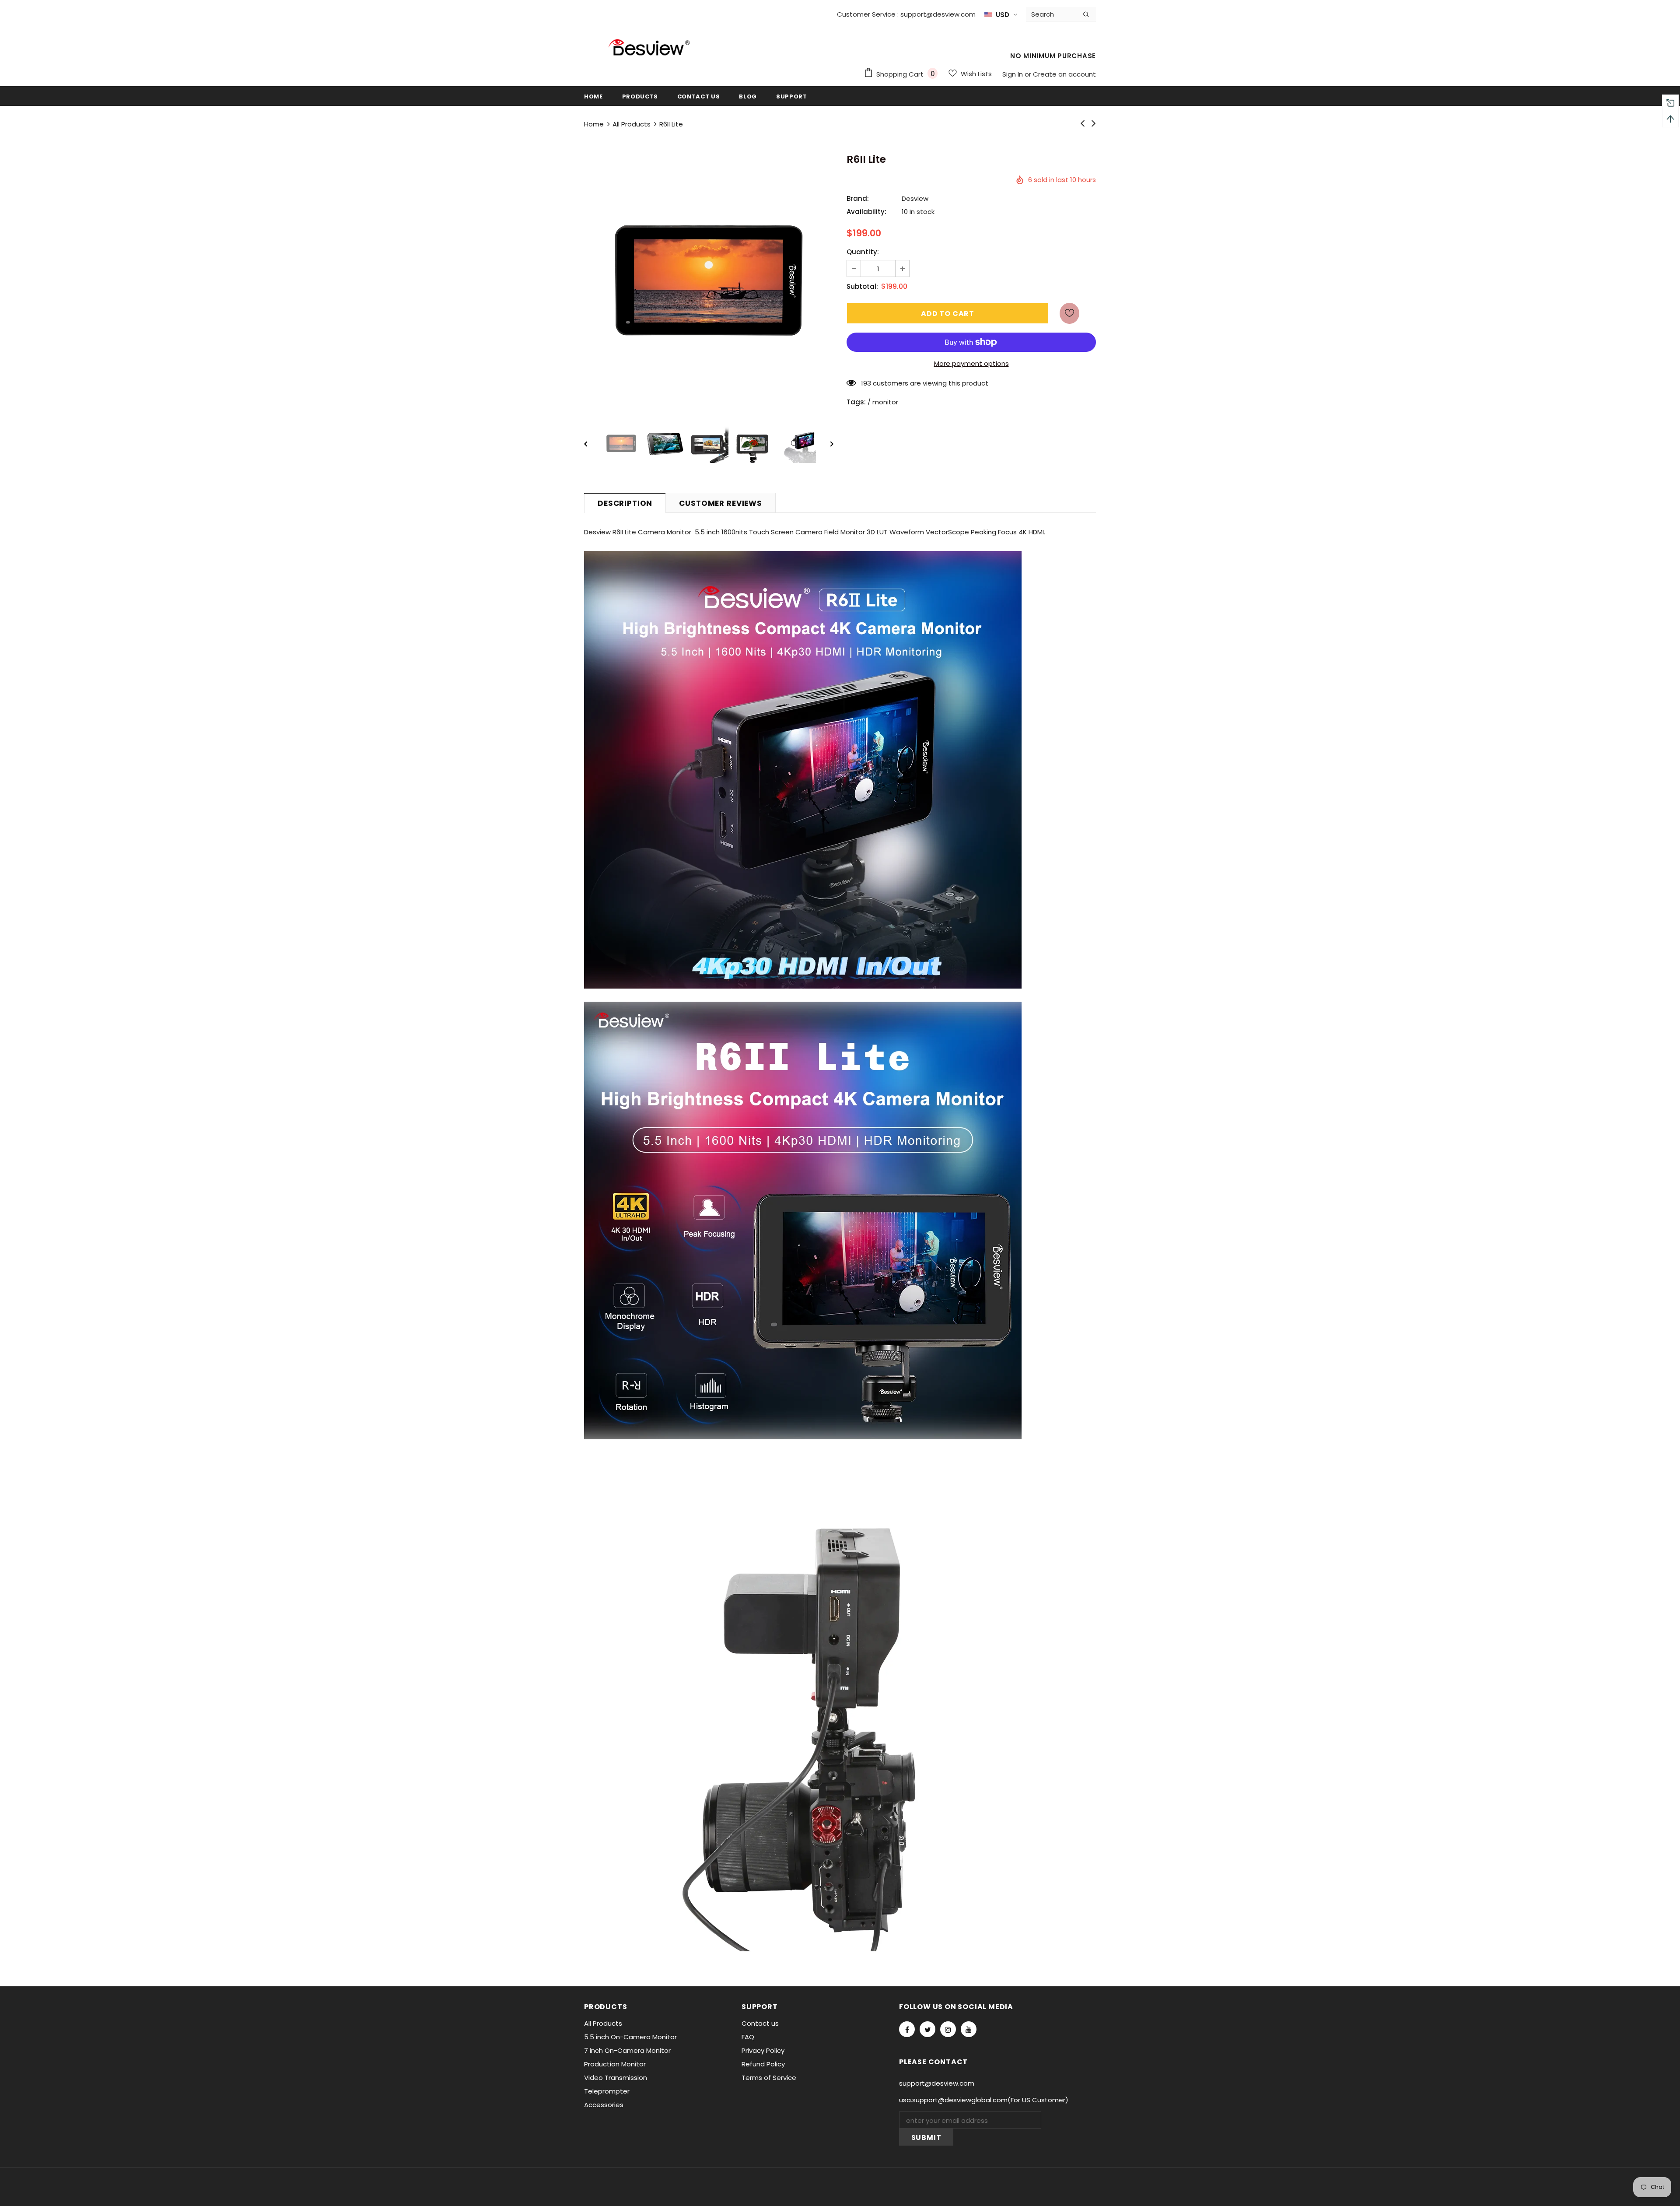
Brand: (858, 198)
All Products (632, 124)
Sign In (1013, 74)
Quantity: (863, 252)
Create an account (1064, 74)
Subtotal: (862, 286)
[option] (709, 280)
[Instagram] (948, 2029)
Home (594, 124)
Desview (915, 198)
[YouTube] (969, 2029)
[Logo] (650, 51)
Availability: (866, 212)
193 (866, 383)
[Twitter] (927, 2029)
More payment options (971, 363)
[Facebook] (907, 2029)
